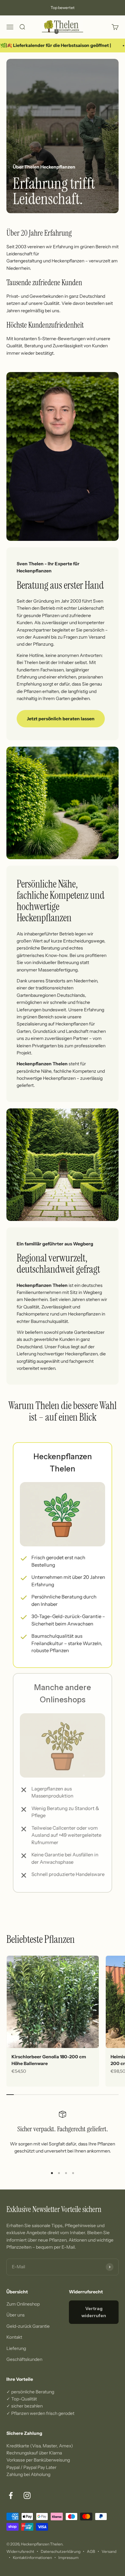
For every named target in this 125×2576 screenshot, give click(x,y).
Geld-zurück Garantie (28, 2326)
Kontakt (14, 2337)
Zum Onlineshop (23, 2304)
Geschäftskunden (24, 2359)
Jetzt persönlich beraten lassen (61, 719)
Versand (109, 2551)
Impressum (68, 2558)
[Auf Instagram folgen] (27, 2495)
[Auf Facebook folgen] (11, 2495)
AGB (91, 2551)
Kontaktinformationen (32, 2558)
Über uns (16, 2315)
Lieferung (16, 2348)
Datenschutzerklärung (61, 2551)
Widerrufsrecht (20, 2551)
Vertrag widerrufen (94, 2312)
